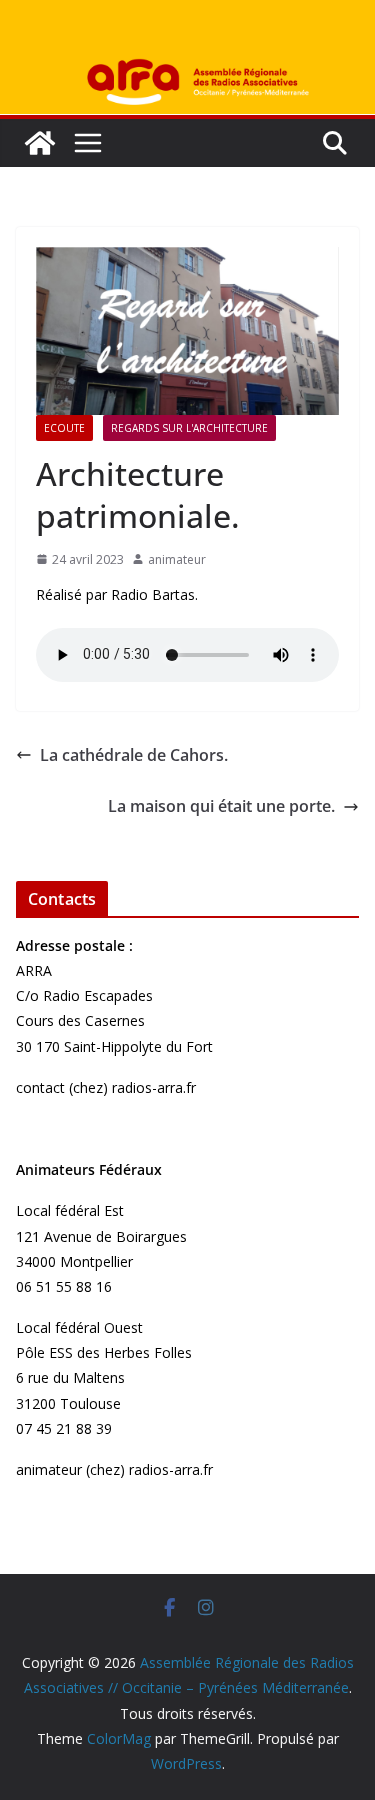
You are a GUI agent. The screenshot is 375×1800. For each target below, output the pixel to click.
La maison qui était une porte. (221, 806)
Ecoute (64, 428)
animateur (177, 559)
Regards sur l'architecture (189, 428)
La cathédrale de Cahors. (134, 755)
